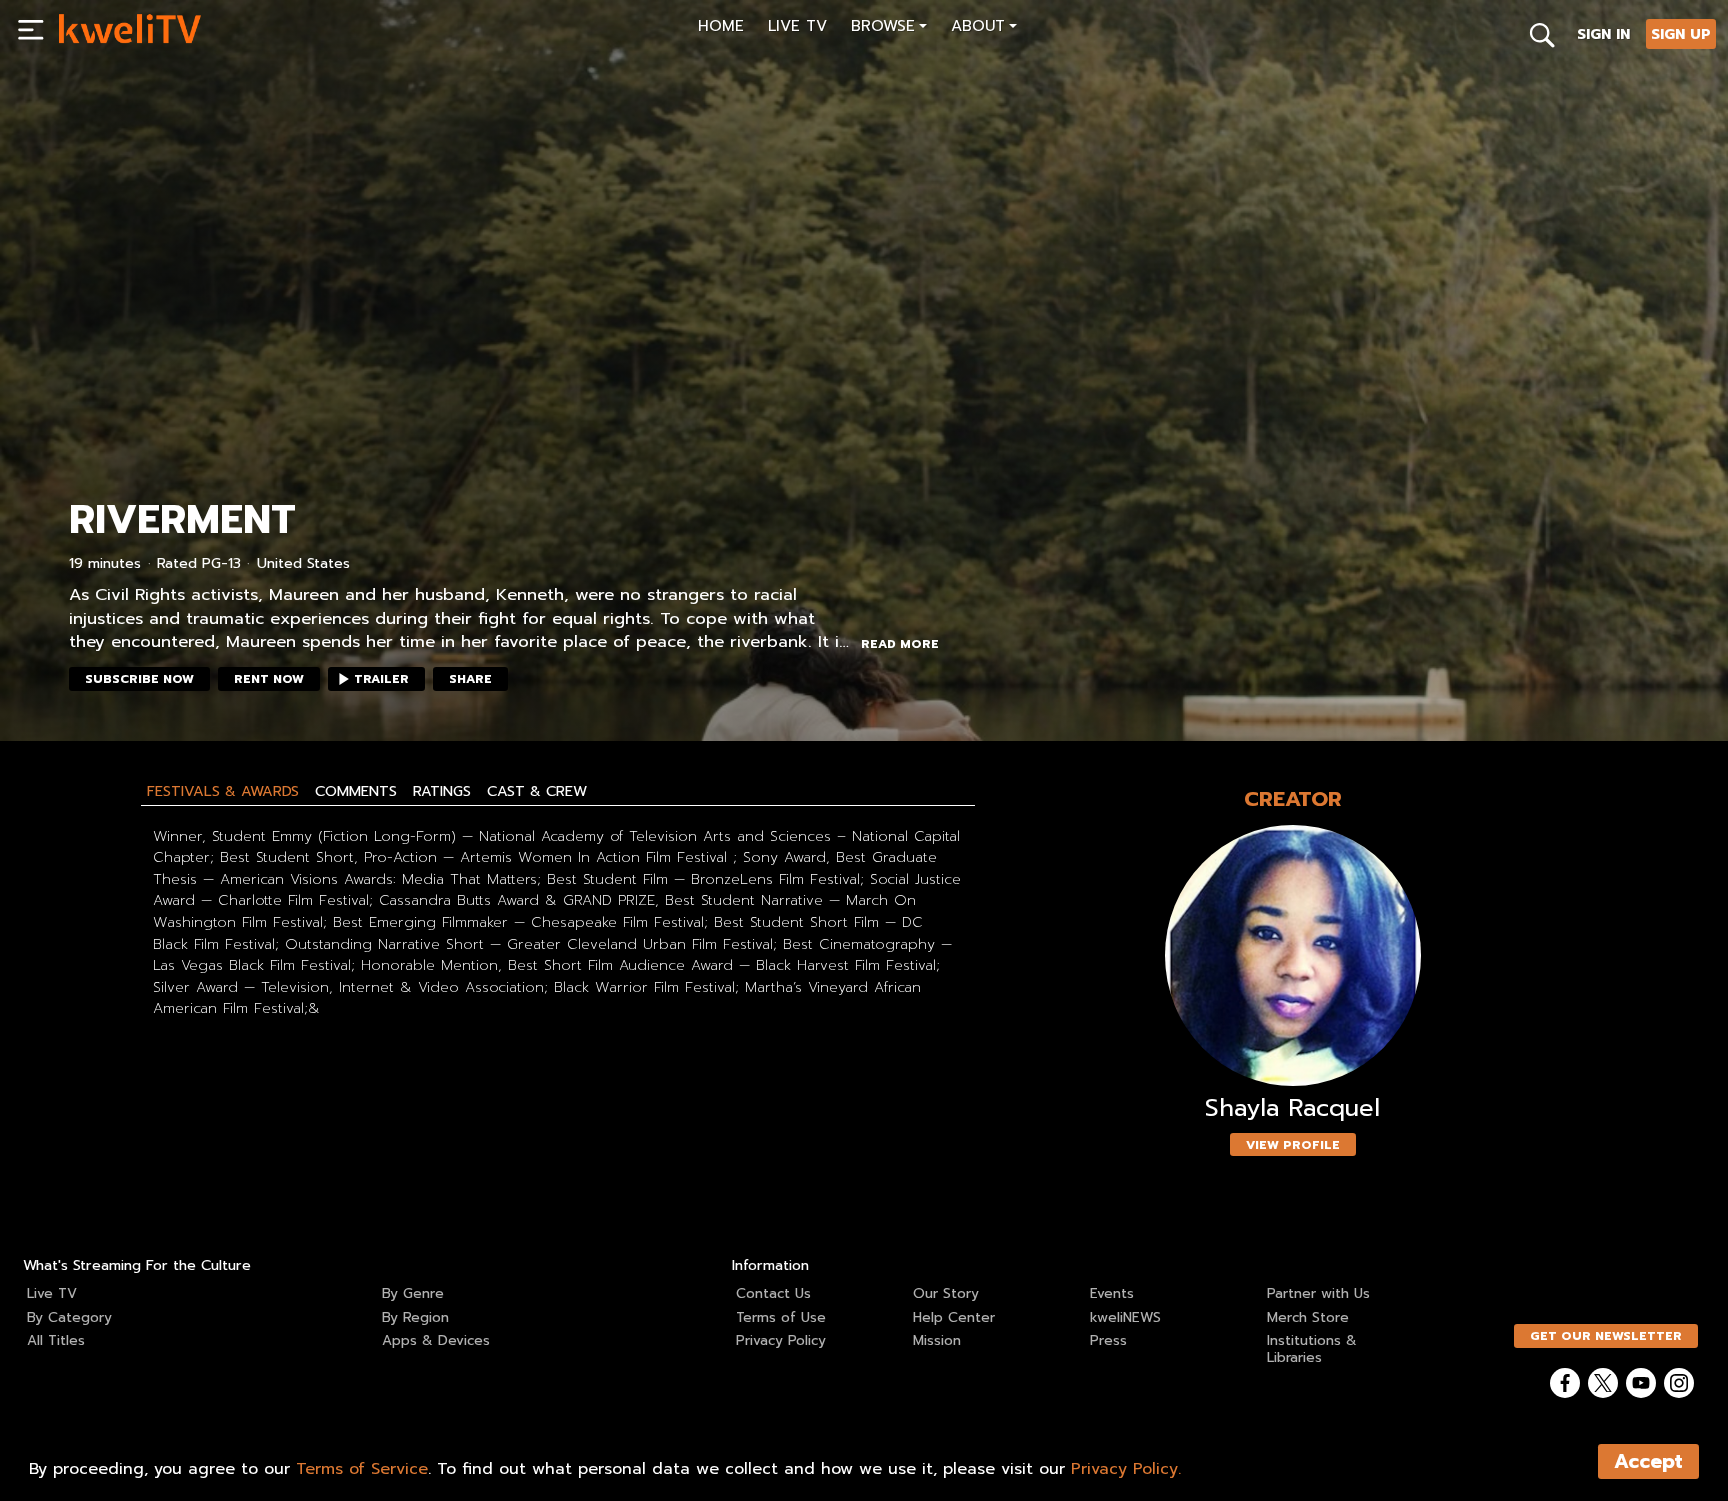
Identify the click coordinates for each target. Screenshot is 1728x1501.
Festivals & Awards (223, 791)
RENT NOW (269, 679)
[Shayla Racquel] (1293, 955)
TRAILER (381, 679)
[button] (889, 28)
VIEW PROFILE (1293, 1145)
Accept (1648, 1461)
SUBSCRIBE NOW (139, 679)
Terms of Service (362, 1469)
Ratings (442, 791)
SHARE (470, 679)
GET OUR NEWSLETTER (1606, 1336)
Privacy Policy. (1126, 1469)
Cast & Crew (537, 791)
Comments (356, 791)
